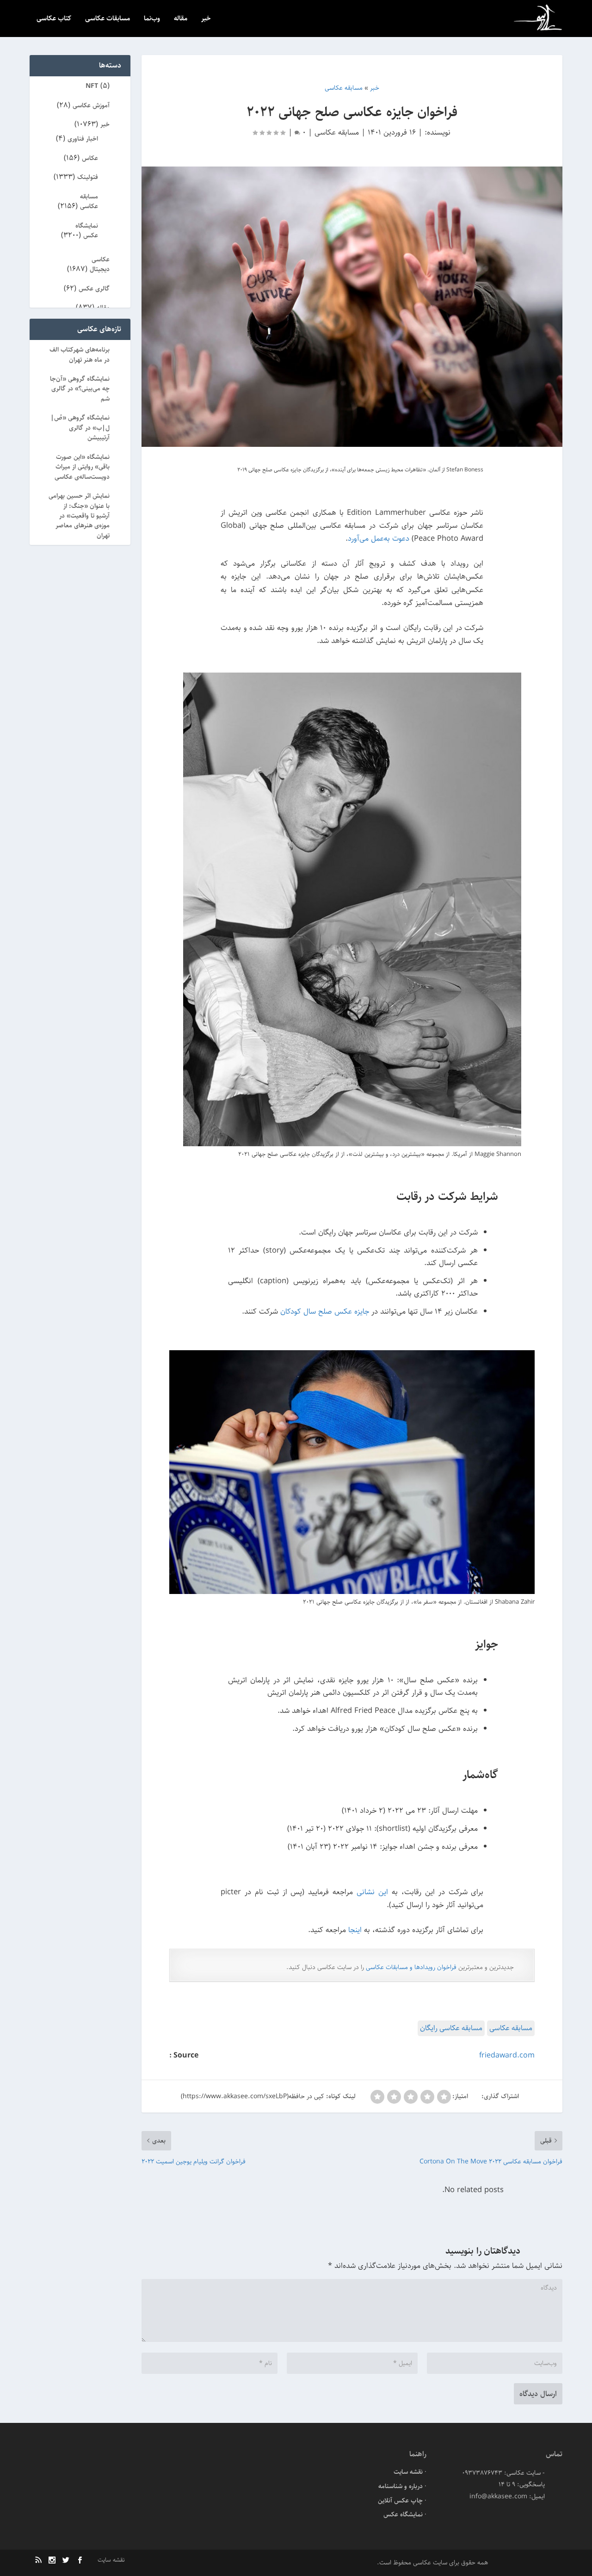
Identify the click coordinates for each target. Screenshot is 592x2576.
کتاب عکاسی (54, 19)
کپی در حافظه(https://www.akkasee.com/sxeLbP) (253, 2096)
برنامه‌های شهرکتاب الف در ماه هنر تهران (80, 355)
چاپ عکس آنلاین (400, 2501)
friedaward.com (507, 2055)
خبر (206, 19)
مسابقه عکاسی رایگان (451, 2028)
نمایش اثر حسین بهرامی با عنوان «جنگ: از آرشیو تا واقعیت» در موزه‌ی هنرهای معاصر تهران (79, 516)
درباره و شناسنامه (401, 2486)
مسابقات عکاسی (108, 19)
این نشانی (372, 1892)
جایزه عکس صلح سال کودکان (325, 1311)
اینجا (355, 1930)
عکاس (90, 158)
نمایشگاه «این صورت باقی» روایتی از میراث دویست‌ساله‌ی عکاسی (82, 467)
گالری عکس (94, 289)
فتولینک (88, 177)
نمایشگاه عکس (87, 231)
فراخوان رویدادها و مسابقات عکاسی (411, 1967)
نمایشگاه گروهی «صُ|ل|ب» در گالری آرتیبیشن (80, 428)
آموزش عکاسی (91, 105)
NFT (92, 86)
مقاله (181, 19)
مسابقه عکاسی (337, 132)
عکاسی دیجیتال (100, 264)
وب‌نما (152, 19)
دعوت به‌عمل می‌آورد (379, 538)
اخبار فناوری (83, 139)
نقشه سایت (408, 2472)
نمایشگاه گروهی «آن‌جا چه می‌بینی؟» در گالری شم (80, 389)
